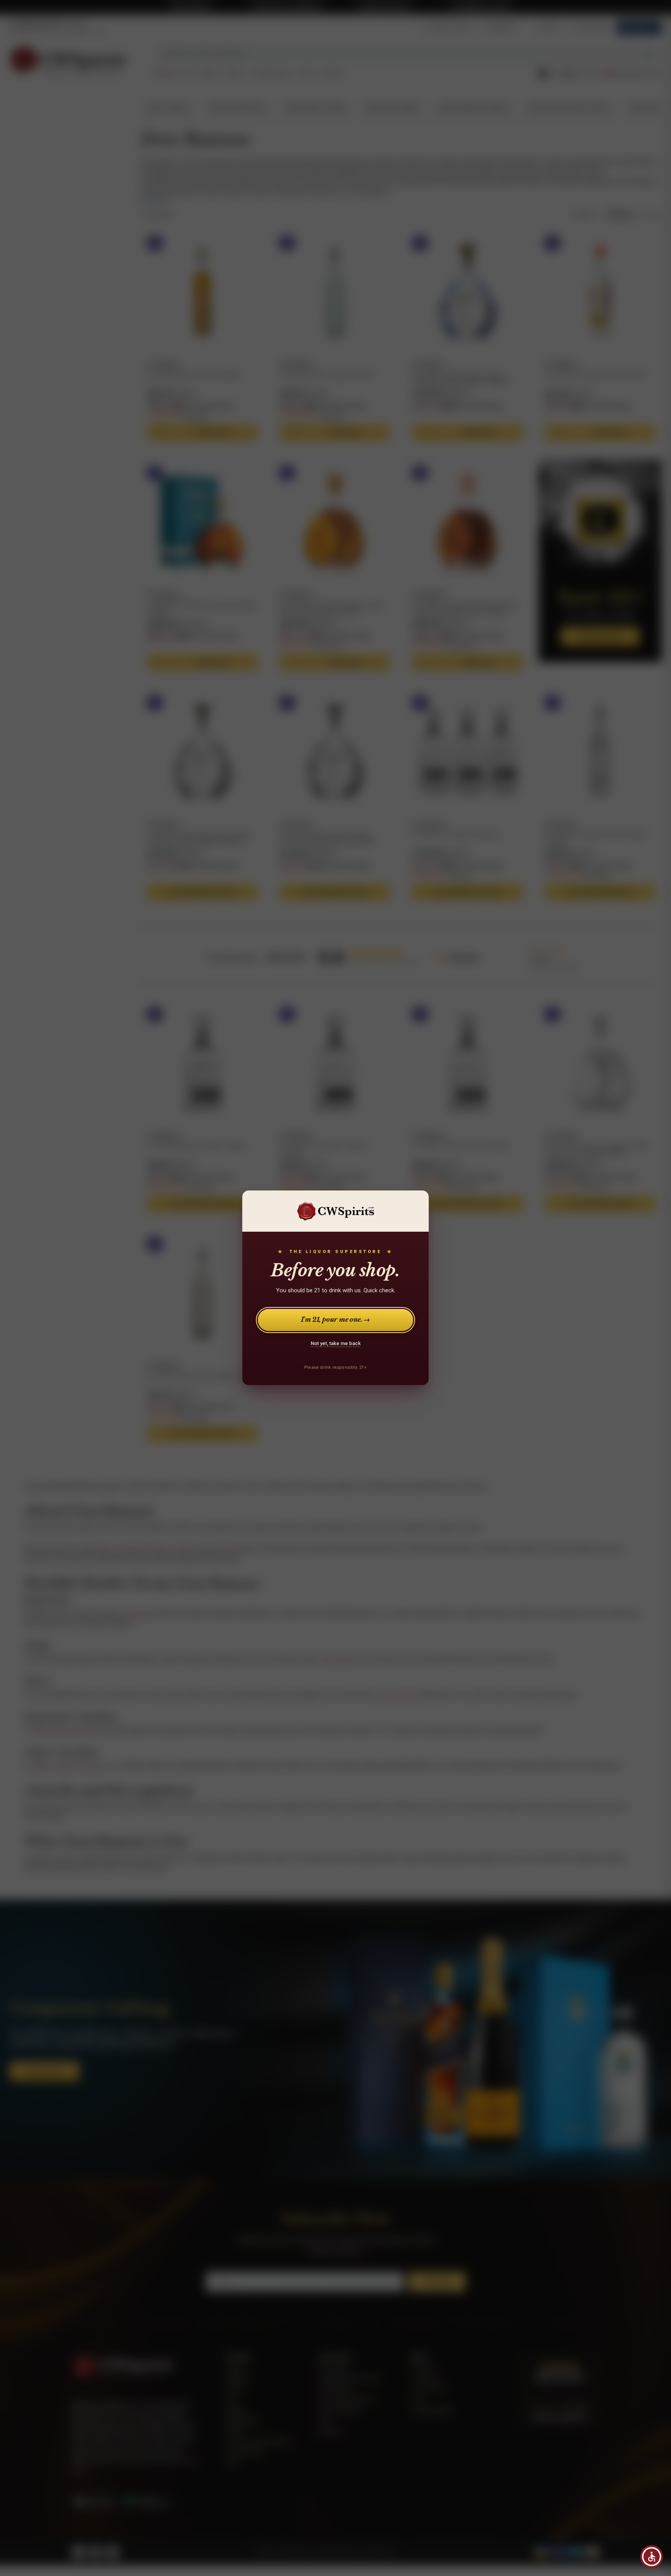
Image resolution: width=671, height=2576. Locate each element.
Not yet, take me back (336, 1343)
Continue (530, 2508)
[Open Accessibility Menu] (652, 2557)
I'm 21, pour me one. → (336, 1320)
